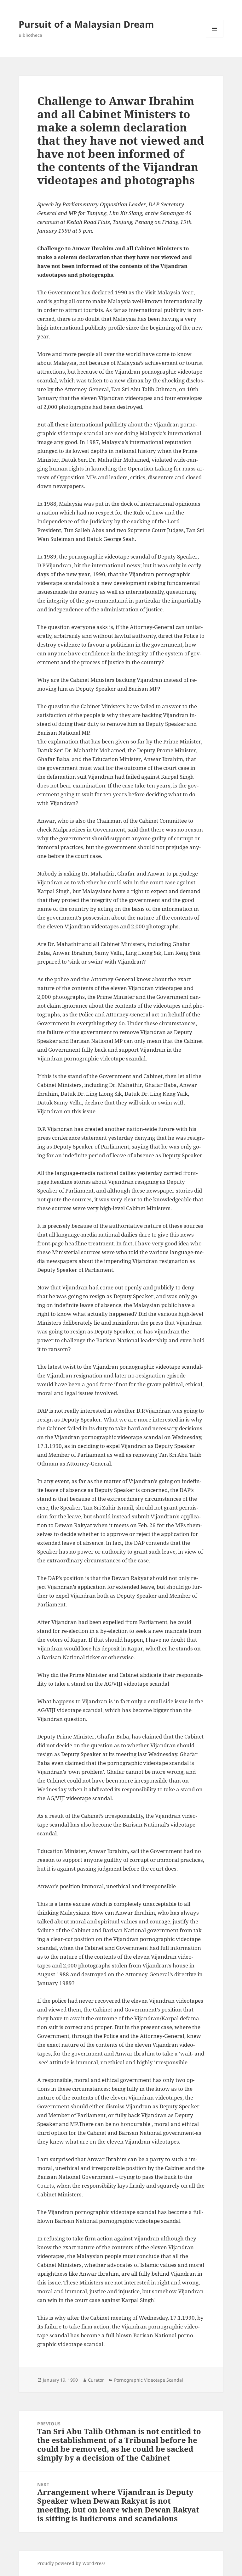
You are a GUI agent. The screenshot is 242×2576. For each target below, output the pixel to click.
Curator (96, 2380)
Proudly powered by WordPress (71, 2563)
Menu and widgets (215, 37)
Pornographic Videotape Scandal (149, 2380)
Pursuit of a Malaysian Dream (86, 24)
